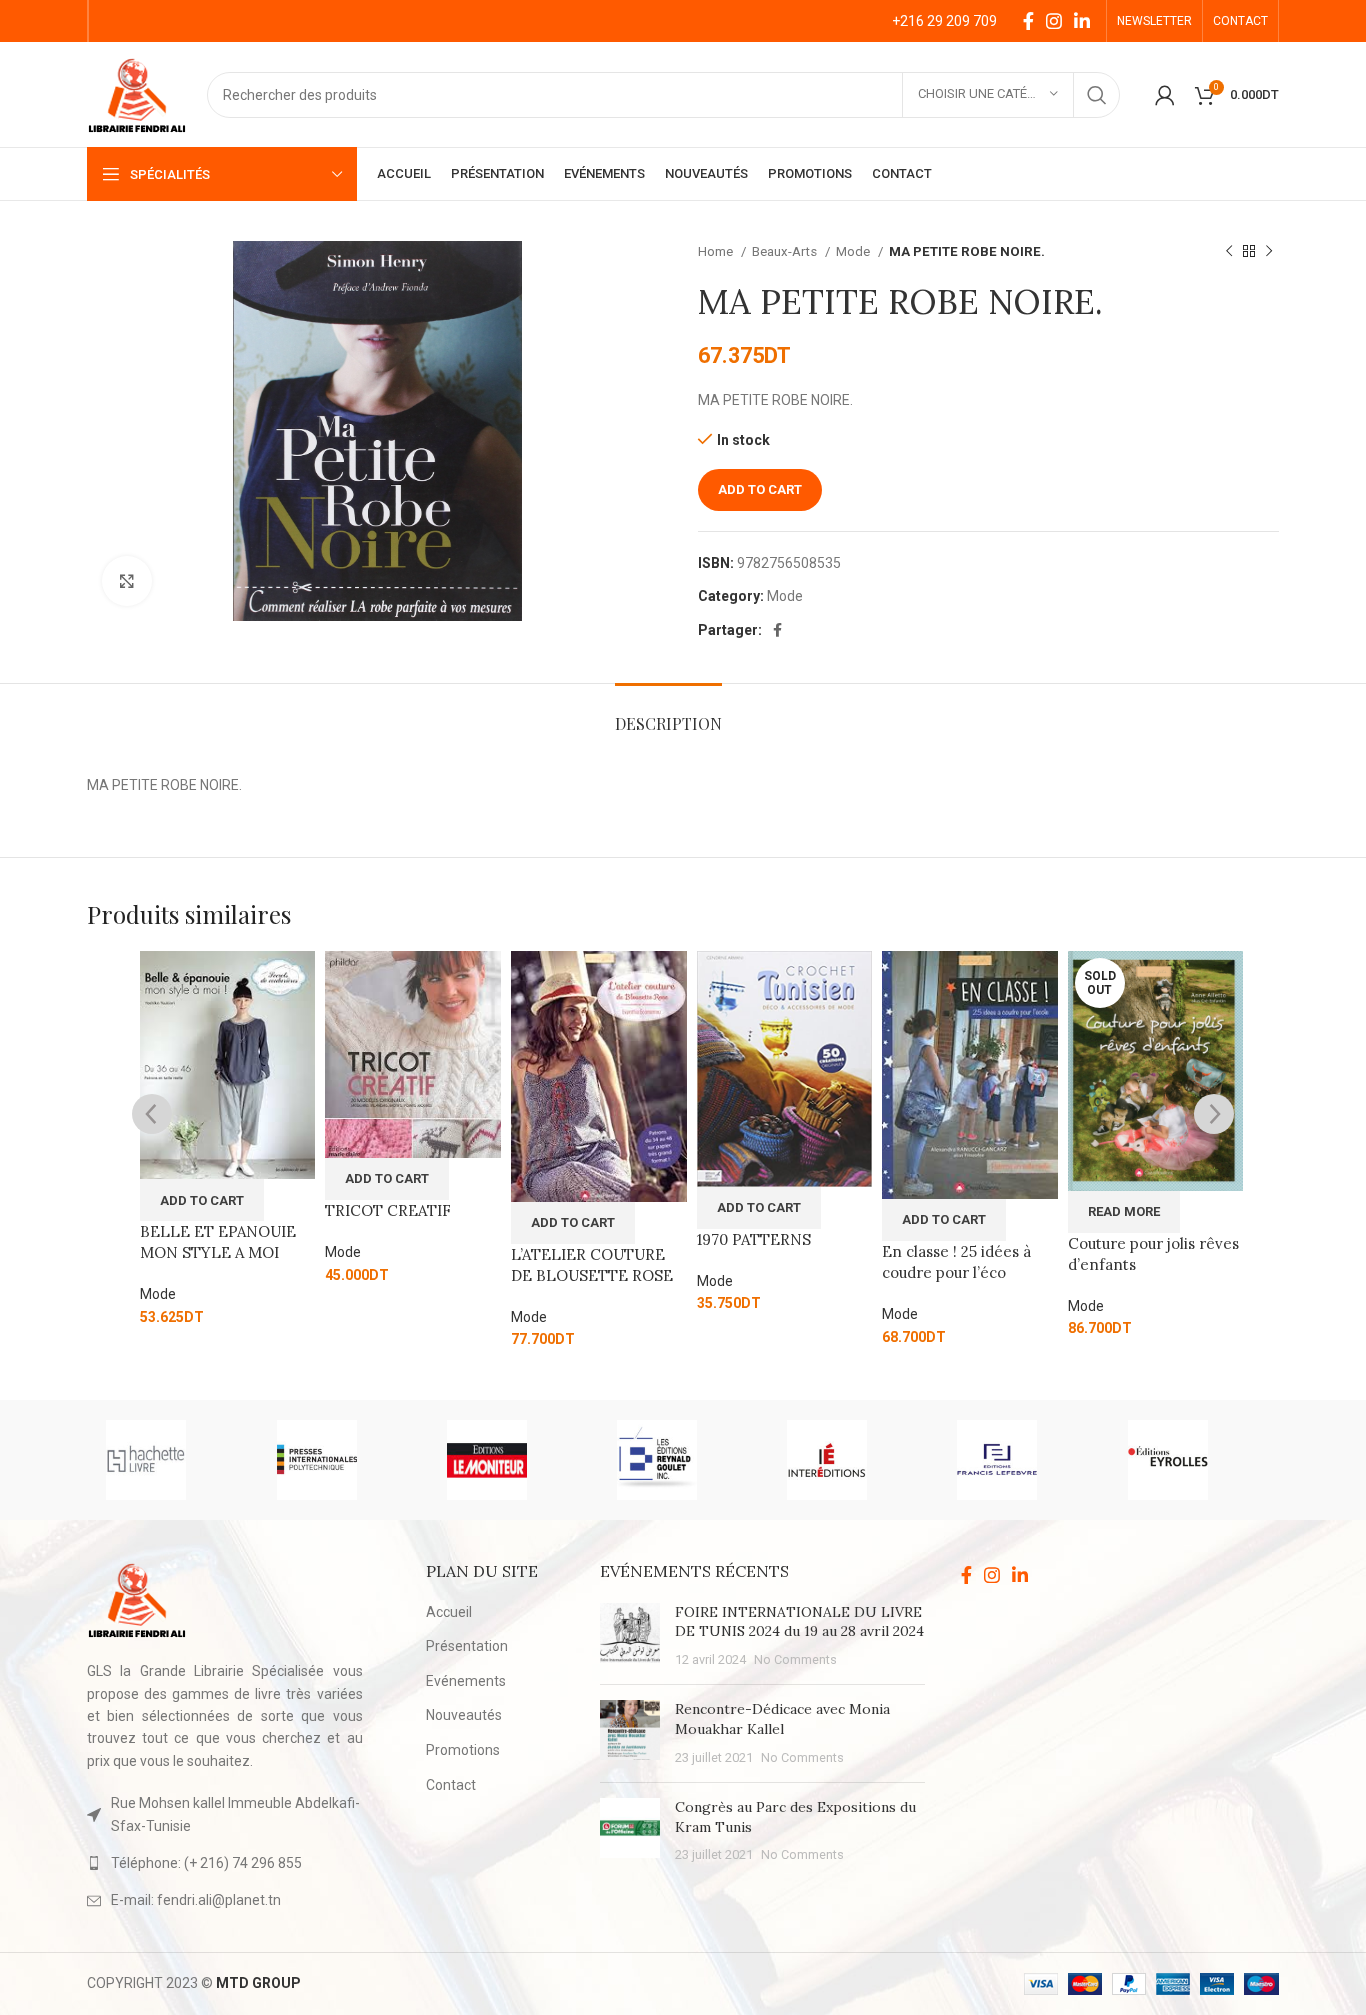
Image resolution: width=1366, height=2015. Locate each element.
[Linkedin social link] (1082, 21)
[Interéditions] (852, 1460)
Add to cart (760, 489)
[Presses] (342, 1460)
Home (717, 251)
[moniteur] (512, 1460)
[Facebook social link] (1028, 21)
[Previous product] (1229, 252)
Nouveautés (464, 1715)
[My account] (1165, 95)
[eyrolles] (1193, 1460)
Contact (451, 1785)
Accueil (449, 1612)
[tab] (668, 713)
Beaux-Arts (786, 251)
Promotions (463, 1750)
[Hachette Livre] (171, 1460)
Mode (854, 251)
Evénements (466, 1681)
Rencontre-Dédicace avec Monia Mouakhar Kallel (782, 1719)
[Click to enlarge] (127, 581)
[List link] (225, 1863)
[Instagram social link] (1054, 21)
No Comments (795, 1659)
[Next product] (1269, 252)
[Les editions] (682, 1460)
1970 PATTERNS (754, 1239)
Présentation (467, 1646)
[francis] (1022, 1460)
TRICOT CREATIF (388, 1210)
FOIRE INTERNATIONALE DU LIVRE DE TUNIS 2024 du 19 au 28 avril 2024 (799, 1622)
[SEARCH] (1097, 95)
